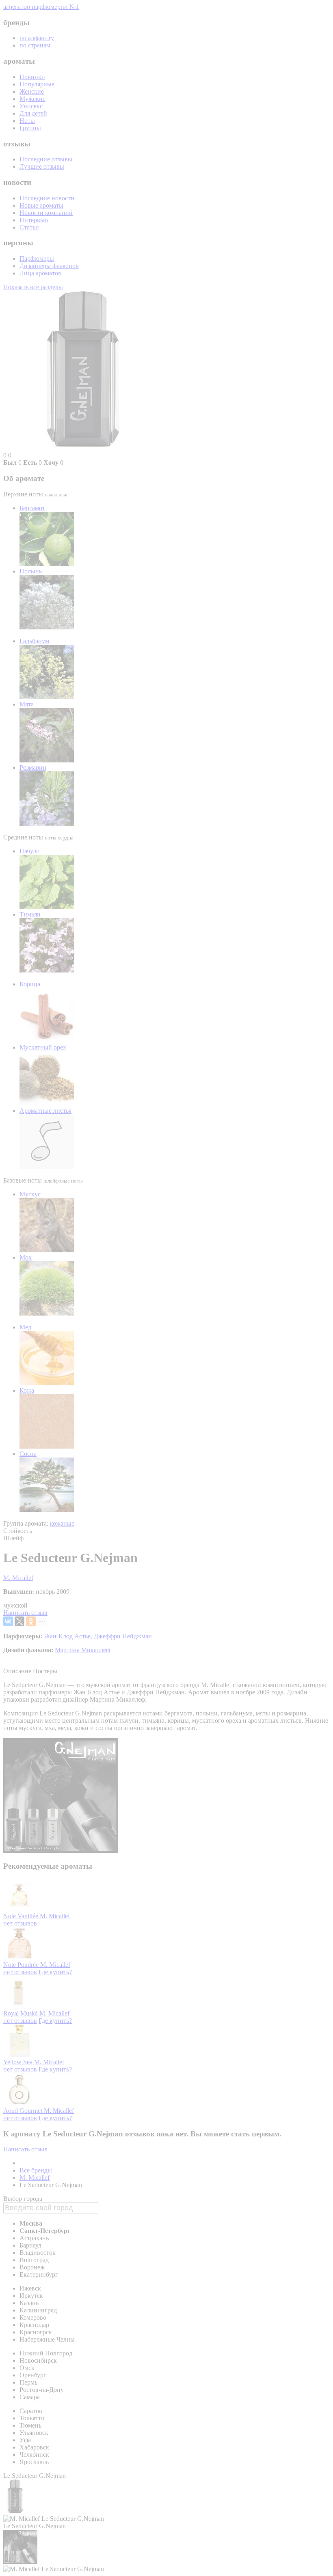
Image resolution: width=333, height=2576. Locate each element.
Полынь (31, 571)
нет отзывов (20, 1923)
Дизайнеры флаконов (49, 266)
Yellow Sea (19, 2062)
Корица (30, 984)
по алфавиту (37, 38)
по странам (35, 45)
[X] (19, 1621)
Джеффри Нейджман (123, 1636)
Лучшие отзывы (42, 166)
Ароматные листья (45, 1111)
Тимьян (30, 914)
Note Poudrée (22, 1965)
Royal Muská (21, 2013)
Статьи (29, 227)
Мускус (30, 1194)
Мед (25, 1327)
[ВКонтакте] (8, 1621)
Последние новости (47, 198)
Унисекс (31, 106)
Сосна (28, 1454)
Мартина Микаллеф (82, 1650)
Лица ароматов (40, 273)
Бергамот (32, 508)
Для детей (33, 113)
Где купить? (55, 1972)
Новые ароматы (41, 205)
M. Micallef (18, 1578)
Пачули (30, 851)
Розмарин (33, 767)
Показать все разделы (33, 287)
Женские (32, 91)
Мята (27, 704)
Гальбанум (34, 641)
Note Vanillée (22, 1916)
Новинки (32, 77)
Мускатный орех (43, 1047)
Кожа (27, 1390)
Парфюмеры (37, 259)
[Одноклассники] (31, 1621)
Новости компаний (46, 213)
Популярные (37, 84)
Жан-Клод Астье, (69, 1636)
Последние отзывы (46, 159)
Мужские (32, 99)
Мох (26, 1257)
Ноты (27, 121)
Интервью (34, 220)
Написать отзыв (25, 1613)
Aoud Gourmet (24, 2111)
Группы (30, 128)
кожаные (62, 1523)
